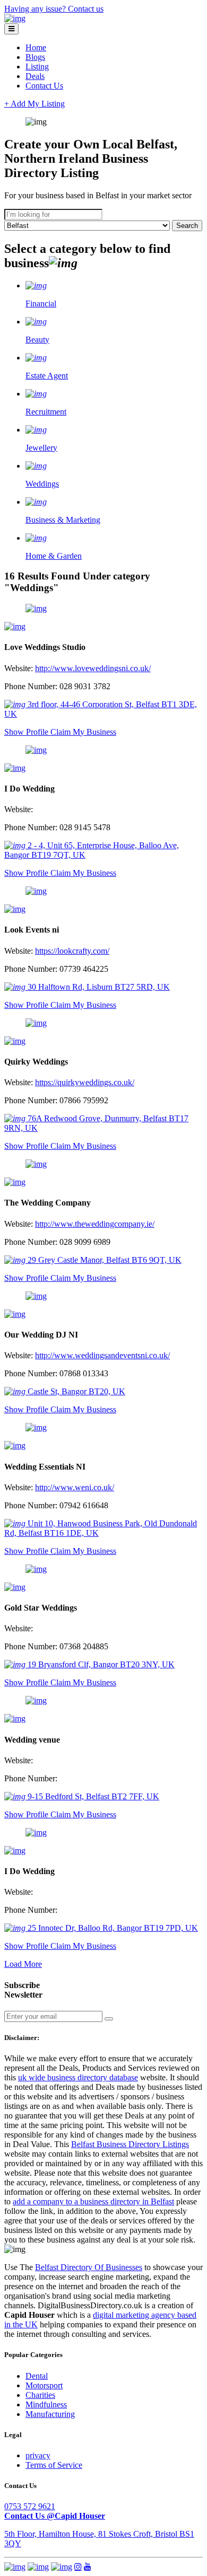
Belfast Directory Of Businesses (89, 2267)
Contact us (86, 9)
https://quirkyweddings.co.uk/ (85, 1082)
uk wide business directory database (78, 2077)
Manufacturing (50, 2414)
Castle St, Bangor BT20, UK (75, 1391)
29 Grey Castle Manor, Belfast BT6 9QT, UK (103, 1260)
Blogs (35, 57)
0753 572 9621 (30, 2506)
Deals (35, 76)
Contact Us (44, 86)
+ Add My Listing (34, 104)
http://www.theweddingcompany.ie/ (95, 1224)
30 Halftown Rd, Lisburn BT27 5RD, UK (98, 987)
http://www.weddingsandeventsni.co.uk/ (102, 1355)
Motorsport (44, 2385)
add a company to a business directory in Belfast (93, 2201)
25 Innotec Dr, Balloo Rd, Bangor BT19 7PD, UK (112, 1928)
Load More (23, 1964)
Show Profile (27, 732)
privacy (38, 2455)
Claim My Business (83, 732)
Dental (37, 2376)
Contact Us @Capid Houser (55, 2516)
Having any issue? (36, 9)
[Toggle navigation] (11, 29)
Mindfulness (46, 2404)
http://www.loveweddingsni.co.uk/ (93, 668)
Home (36, 47)
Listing (37, 67)
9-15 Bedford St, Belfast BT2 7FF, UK (92, 1796)
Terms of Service (54, 2465)
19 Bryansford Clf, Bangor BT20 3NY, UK (100, 1664)
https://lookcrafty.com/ (72, 951)
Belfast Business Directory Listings (130, 2144)
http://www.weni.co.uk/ (75, 1487)
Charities (40, 2395)
